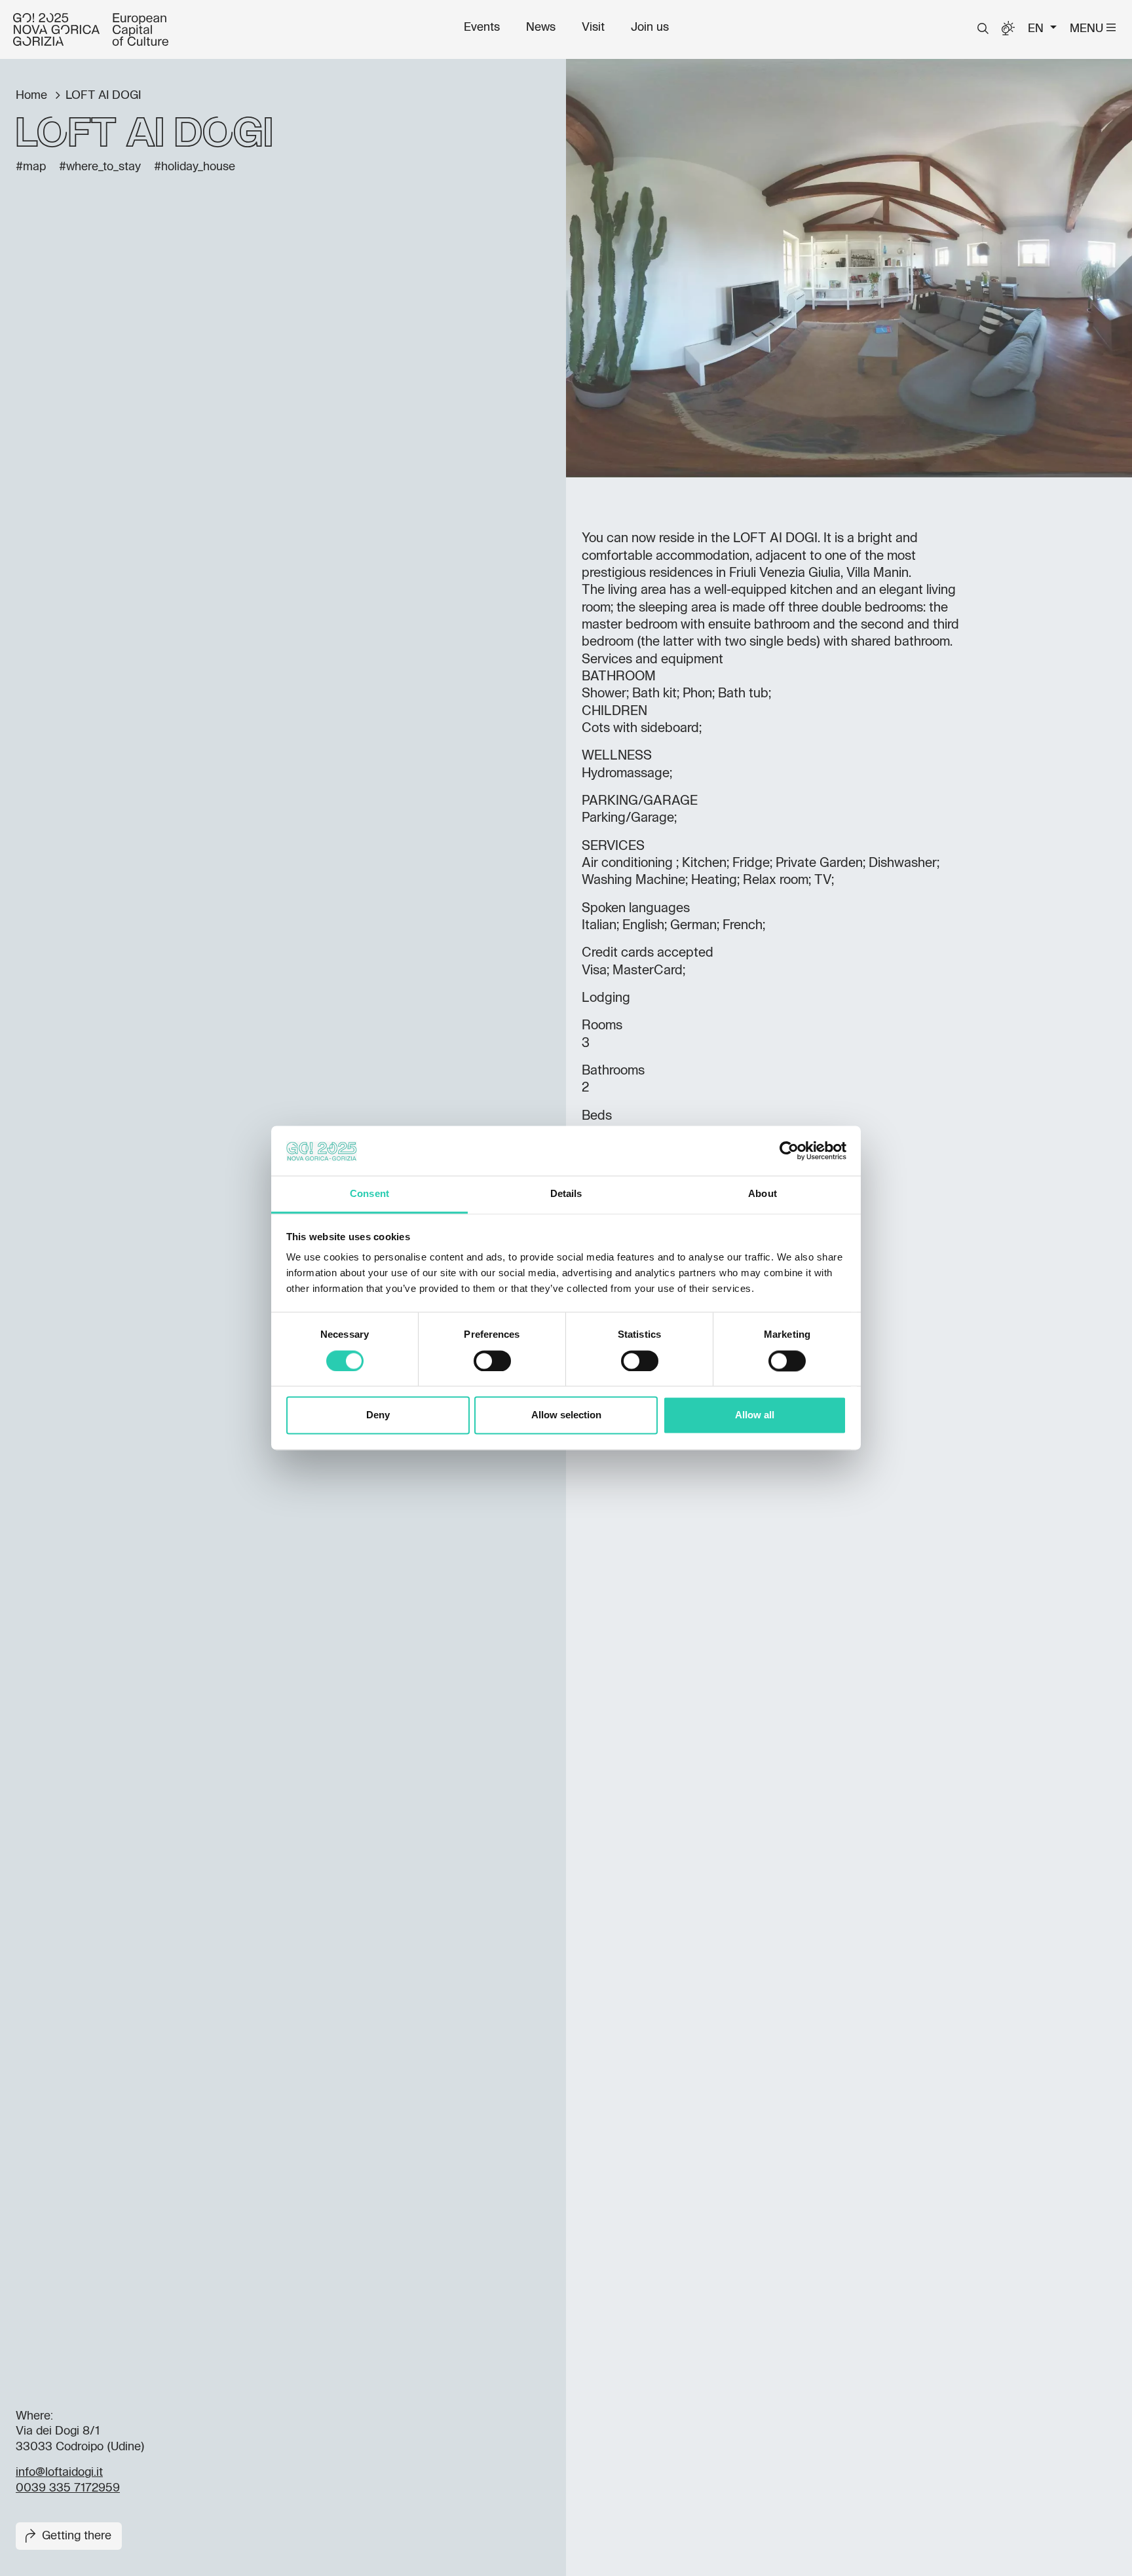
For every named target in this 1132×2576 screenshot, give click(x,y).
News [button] (541, 28)
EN (1037, 29)
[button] (983, 29)
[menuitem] (482, 28)
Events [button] (482, 28)
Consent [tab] (369, 1194)
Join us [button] (650, 28)
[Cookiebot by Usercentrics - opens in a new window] (789, 1151)
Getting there (77, 2536)
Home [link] (33, 96)
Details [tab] (566, 1194)
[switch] (492, 1361)
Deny (378, 1415)
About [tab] (763, 1194)
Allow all (755, 1415)
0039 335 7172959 (68, 2488)
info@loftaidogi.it (59, 2473)
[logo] (91, 29)
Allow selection (566, 1415)
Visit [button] (593, 28)
